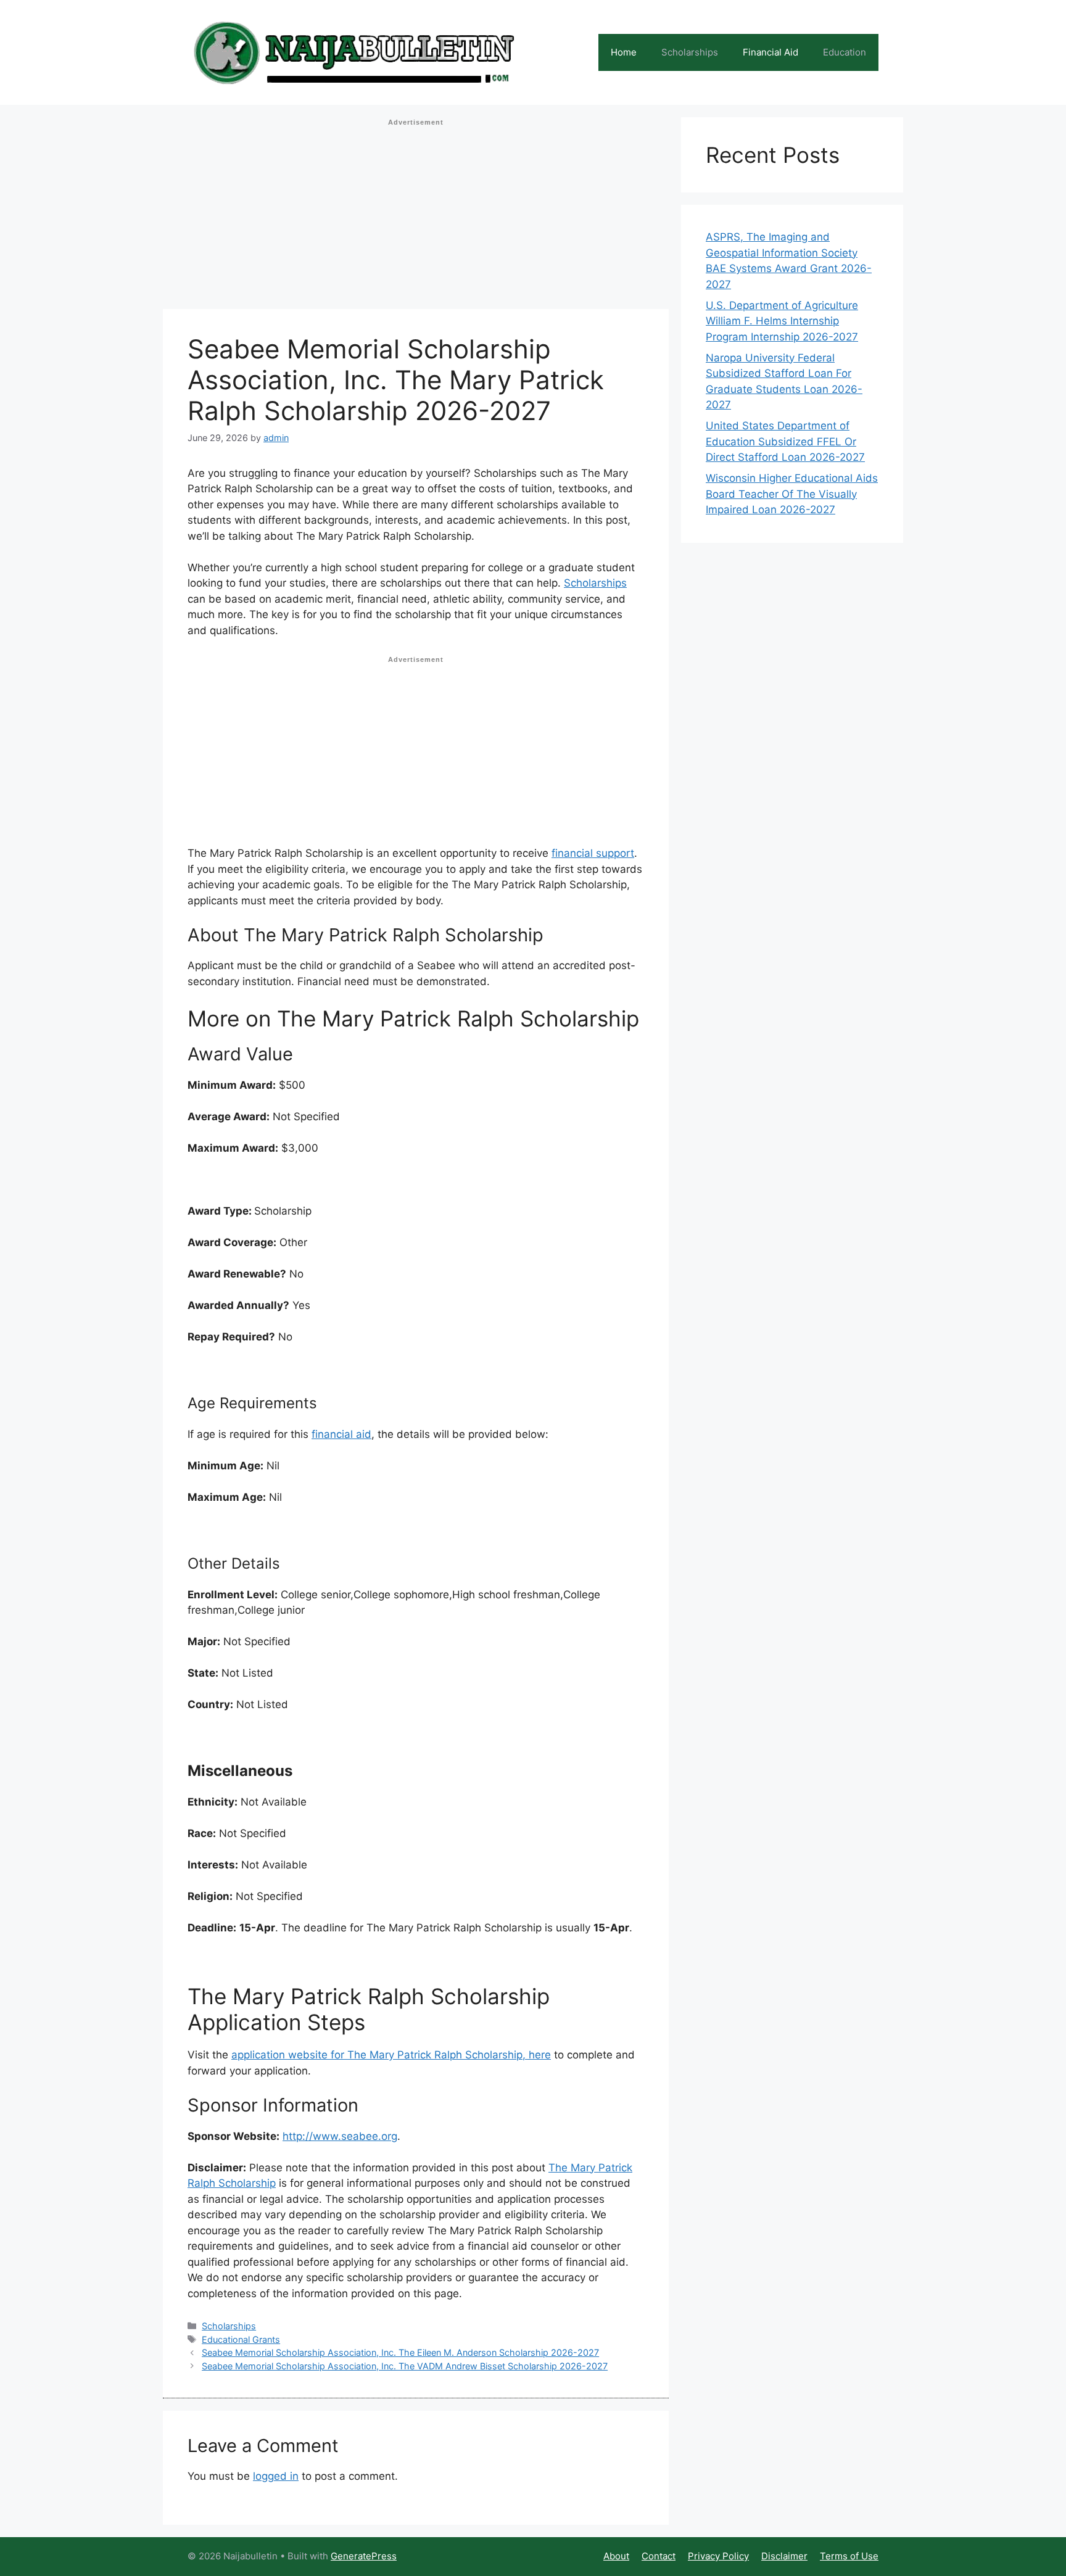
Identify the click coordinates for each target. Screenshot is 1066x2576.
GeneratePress (364, 2556)
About (616, 2556)
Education (845, 52)
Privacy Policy (718, 2556)
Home (624, 52)
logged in (276, 2476)
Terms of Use (849, 2556)
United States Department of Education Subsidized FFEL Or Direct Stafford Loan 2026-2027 (785, 441)
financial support (593, 853)
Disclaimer (784, 2556)
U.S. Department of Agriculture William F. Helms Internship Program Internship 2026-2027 (782, 321)
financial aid (341, 1434)
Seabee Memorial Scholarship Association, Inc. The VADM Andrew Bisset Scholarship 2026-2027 (405, 2366)
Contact (659, 2556)
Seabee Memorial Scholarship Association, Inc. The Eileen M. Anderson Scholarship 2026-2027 (400, 2352)
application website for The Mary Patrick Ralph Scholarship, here (391, 2055)
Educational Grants (241, 2339)
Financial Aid (771, 52)
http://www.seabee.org (340, 2136)
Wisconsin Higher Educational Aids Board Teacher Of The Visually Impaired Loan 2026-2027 (792, 494)
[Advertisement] (416, 218)
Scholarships (690, 52)
